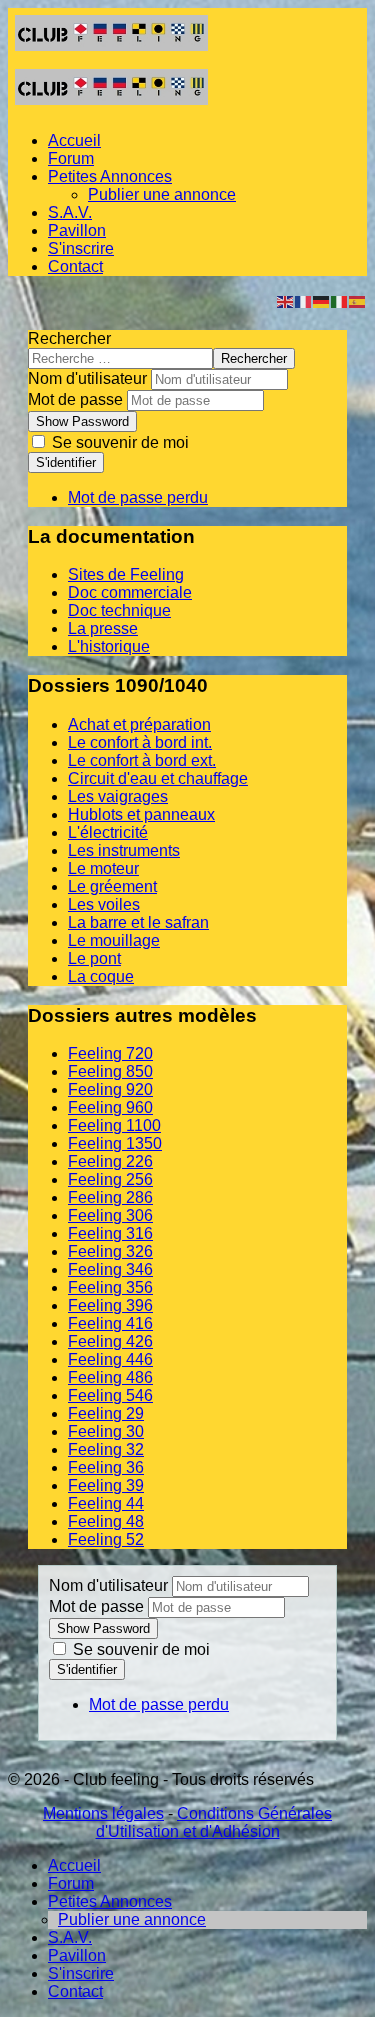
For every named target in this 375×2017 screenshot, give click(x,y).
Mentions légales (103, 1813)
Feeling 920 (110, 1089)
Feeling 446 (110, 1359)
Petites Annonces (110, 176)
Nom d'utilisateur (87, 378)
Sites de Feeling (126, 574)
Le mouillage (114, 940)
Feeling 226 (110, 1161)
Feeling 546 (110, 1395)
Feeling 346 (110, 1269)
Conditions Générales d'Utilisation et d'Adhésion (214, 1822)
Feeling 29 (106, 1413)
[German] (322, 300)
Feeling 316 (110, 1233)
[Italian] (340, 300)
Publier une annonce (162, 194)
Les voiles (104, 904)
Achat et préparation (139, 724)
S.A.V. (70, 212)
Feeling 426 (110, 1341)
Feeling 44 (106, 1503)
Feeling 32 (106, 1449)
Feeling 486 (110, 1377)
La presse (103, 628)
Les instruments (124, 850)
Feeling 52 (106, 1539)
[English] (286, 300)
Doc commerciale (130, 592)
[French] (304, 300)
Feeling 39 (106, 1485)
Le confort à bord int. (140, 742)
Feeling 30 (106, 1431)
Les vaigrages (118, 796)
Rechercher (69, 338)
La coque (101, 976)
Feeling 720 (110, 1053)
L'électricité (108, 832)
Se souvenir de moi (118, 442)
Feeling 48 (106, 1521)
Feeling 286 (110, 1197)
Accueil (74, 140)
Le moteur (103, 868)
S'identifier (66, 462)
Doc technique (119, 610)
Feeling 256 (110, 1179)
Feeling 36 (106, 1467)
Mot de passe (75, 399)
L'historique (109, 646)
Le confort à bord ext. (142, 760)
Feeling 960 (110, 1107)
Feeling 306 (110, 1215)
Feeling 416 (110, 1323)
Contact (75, 266)
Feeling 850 (110, 1071)
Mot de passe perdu (138, 497)
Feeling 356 (110, 1287)
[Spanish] (358, 300)
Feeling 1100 (114, 1125)
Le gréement (112, 886)
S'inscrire (81, 248)
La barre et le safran (138, 922)
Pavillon (77, 230)
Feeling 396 (110, 1305)
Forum (71, 158)
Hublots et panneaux (141, 814)
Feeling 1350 (115, 1143)
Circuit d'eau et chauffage (158, 778)
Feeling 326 (110, 1251)
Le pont (94, 958)
